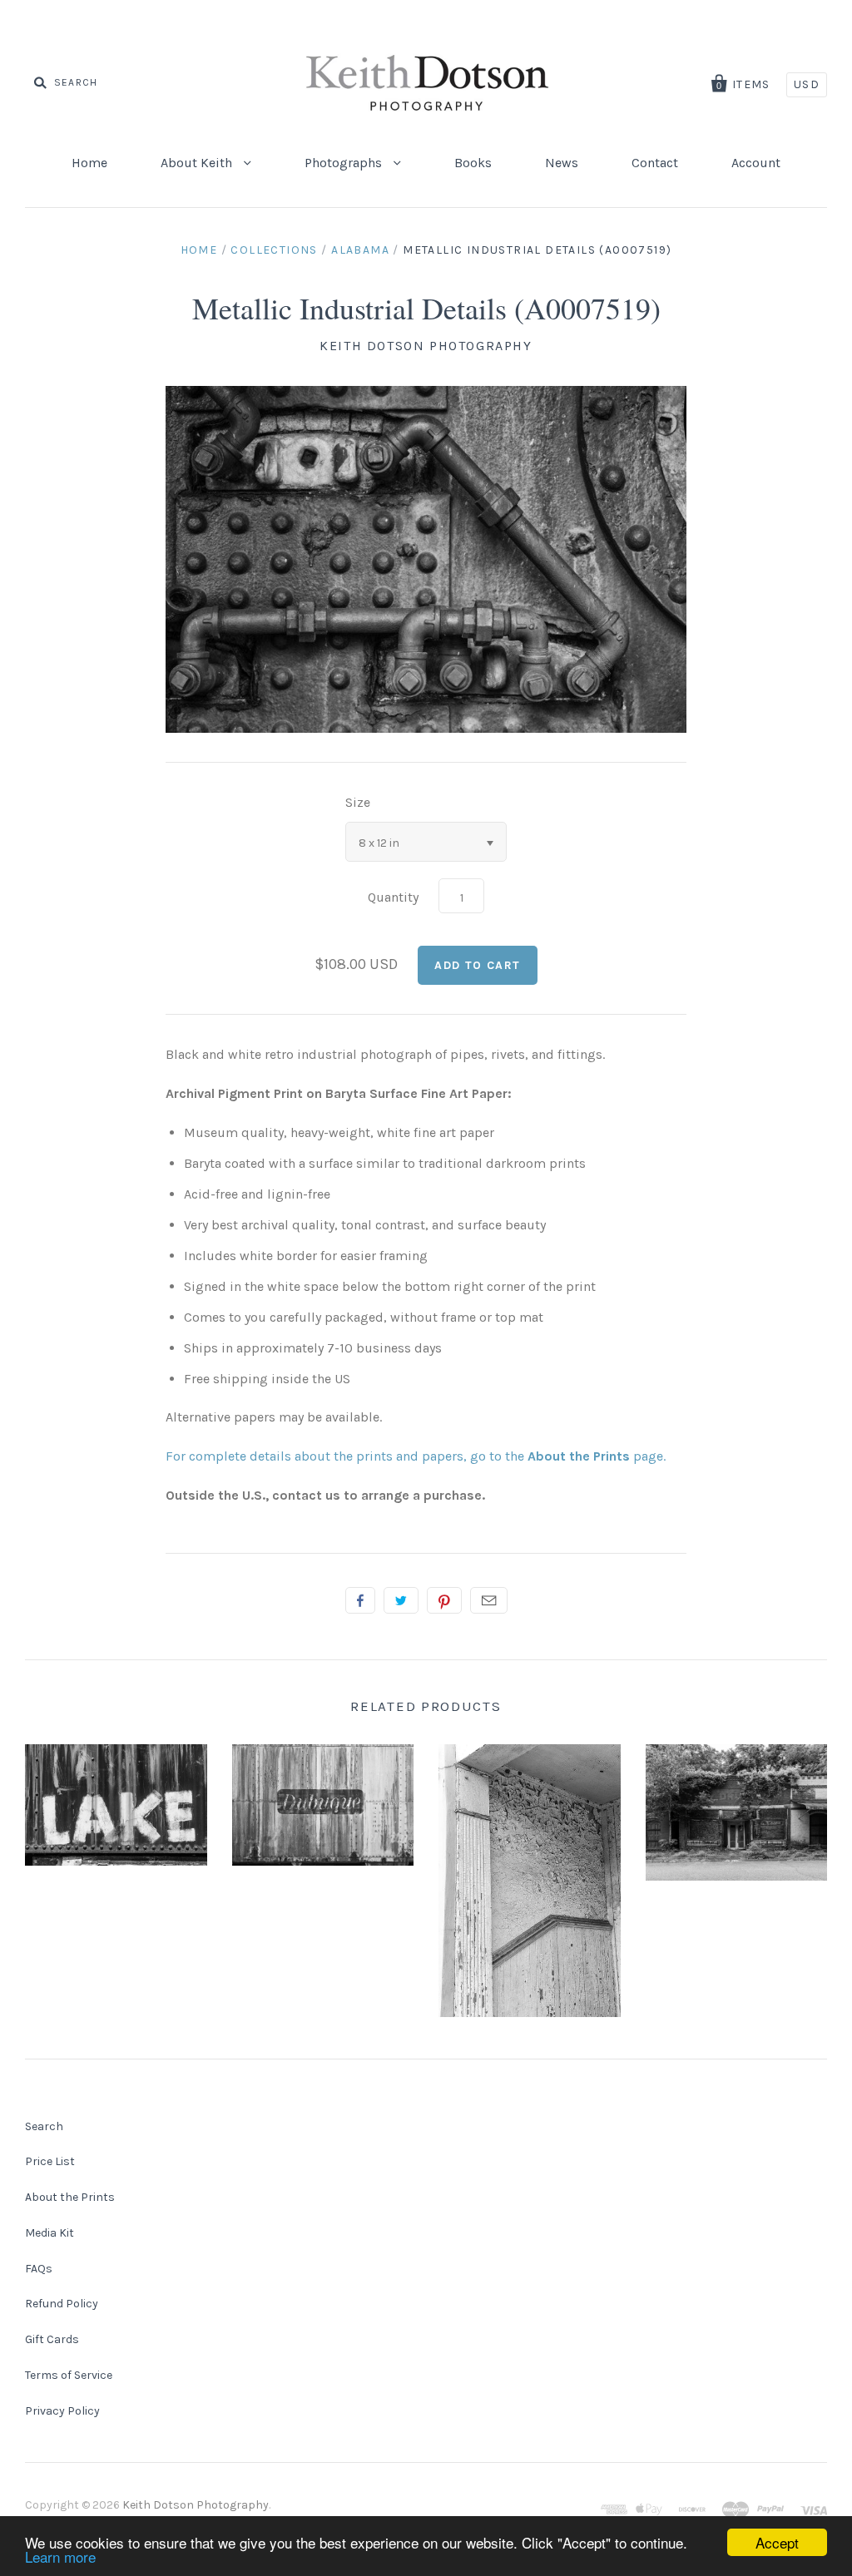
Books (473, 163)
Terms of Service (69, 2375)
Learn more (60, 2556)
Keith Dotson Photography (426, 346)
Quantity (393, 897)
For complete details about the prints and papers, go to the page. (416, 1456)
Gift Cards (52, 2339)
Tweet (401, 1600)
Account (756, 163)
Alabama (360, 250)
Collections (274, 250)
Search (44, 2126)
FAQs (39, 2269)
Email (489, 1600)
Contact (655, 163)
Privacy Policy (62, 2411)
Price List (50, 2161)
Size (358, 802)
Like (360, 1600)
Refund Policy (62, 2304)
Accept (777, 2542)
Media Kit (50, 2233)
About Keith (198, 163)
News (562, 163)
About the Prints (70, 2197)
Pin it (444, 1600)
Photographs (345, 163)
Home (89, 163)
